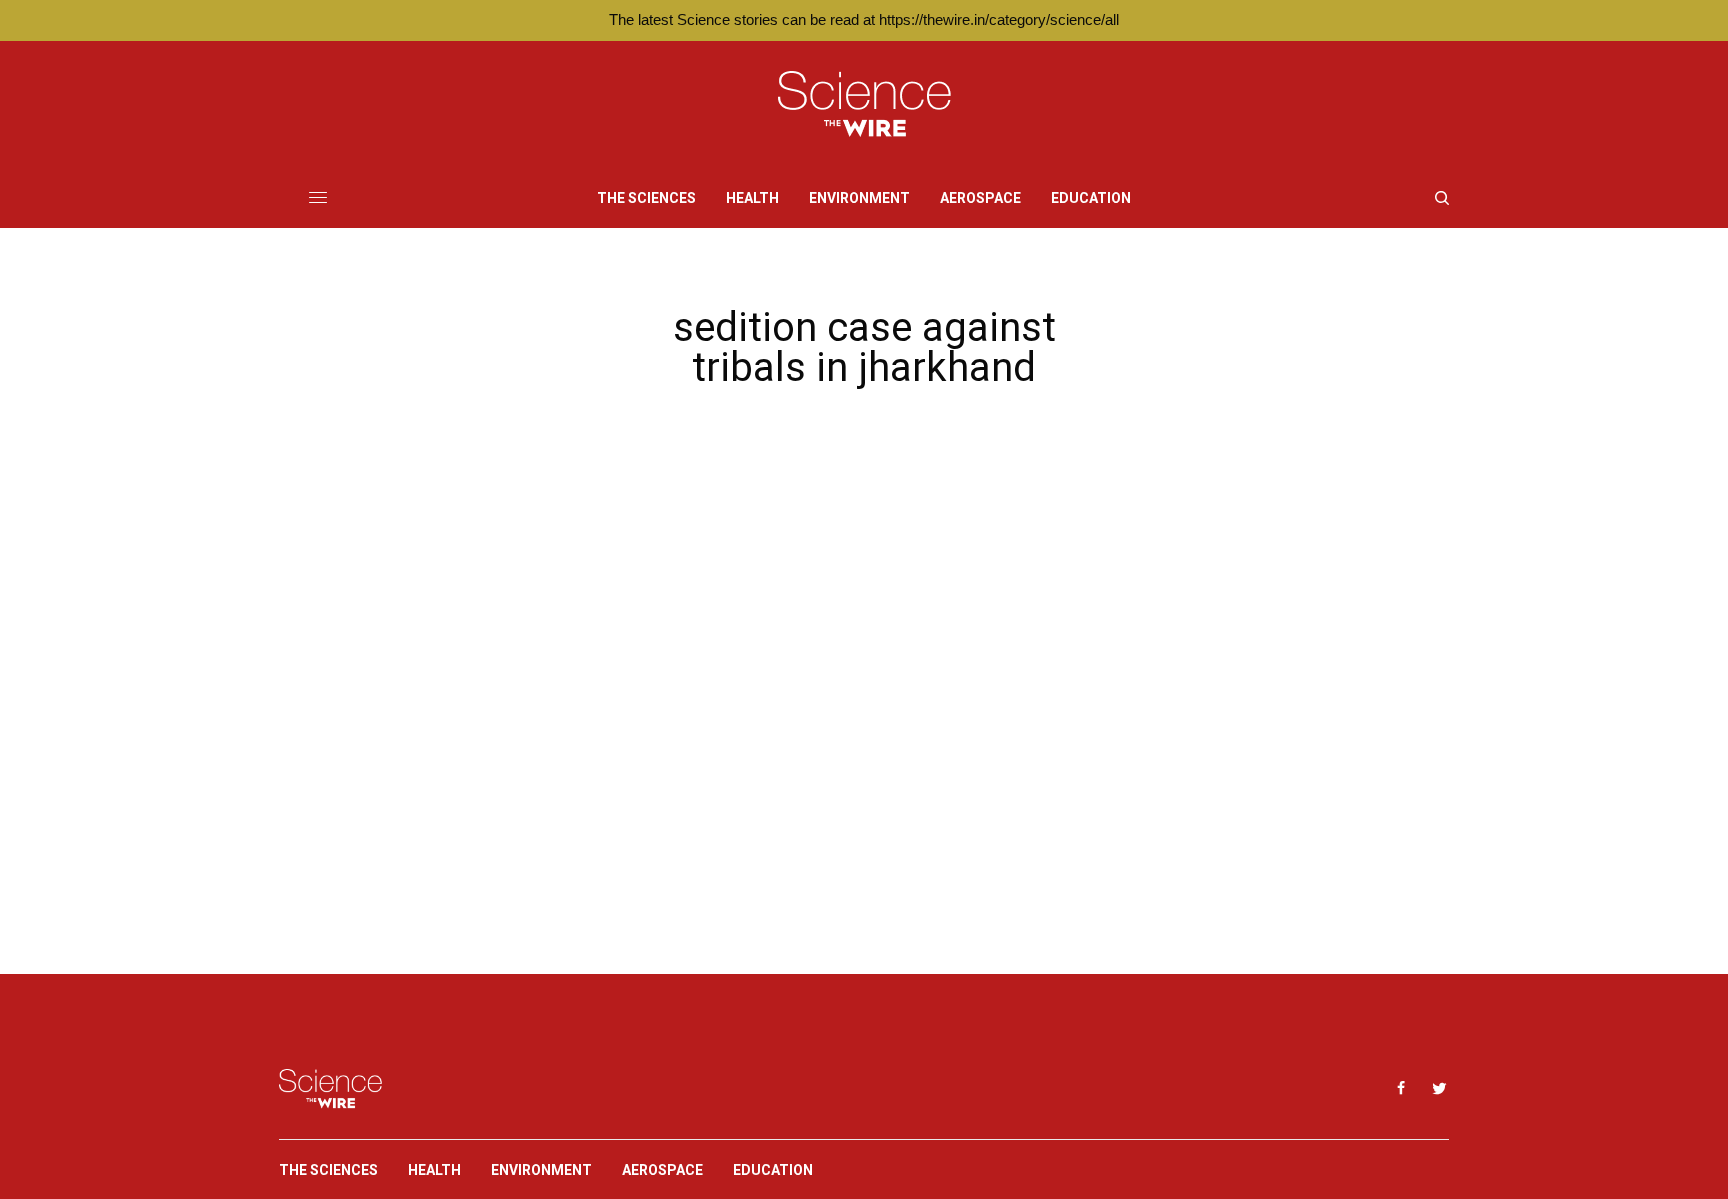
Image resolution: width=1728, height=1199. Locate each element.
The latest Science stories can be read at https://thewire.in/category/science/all (864, 19)
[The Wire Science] (864, 104)
